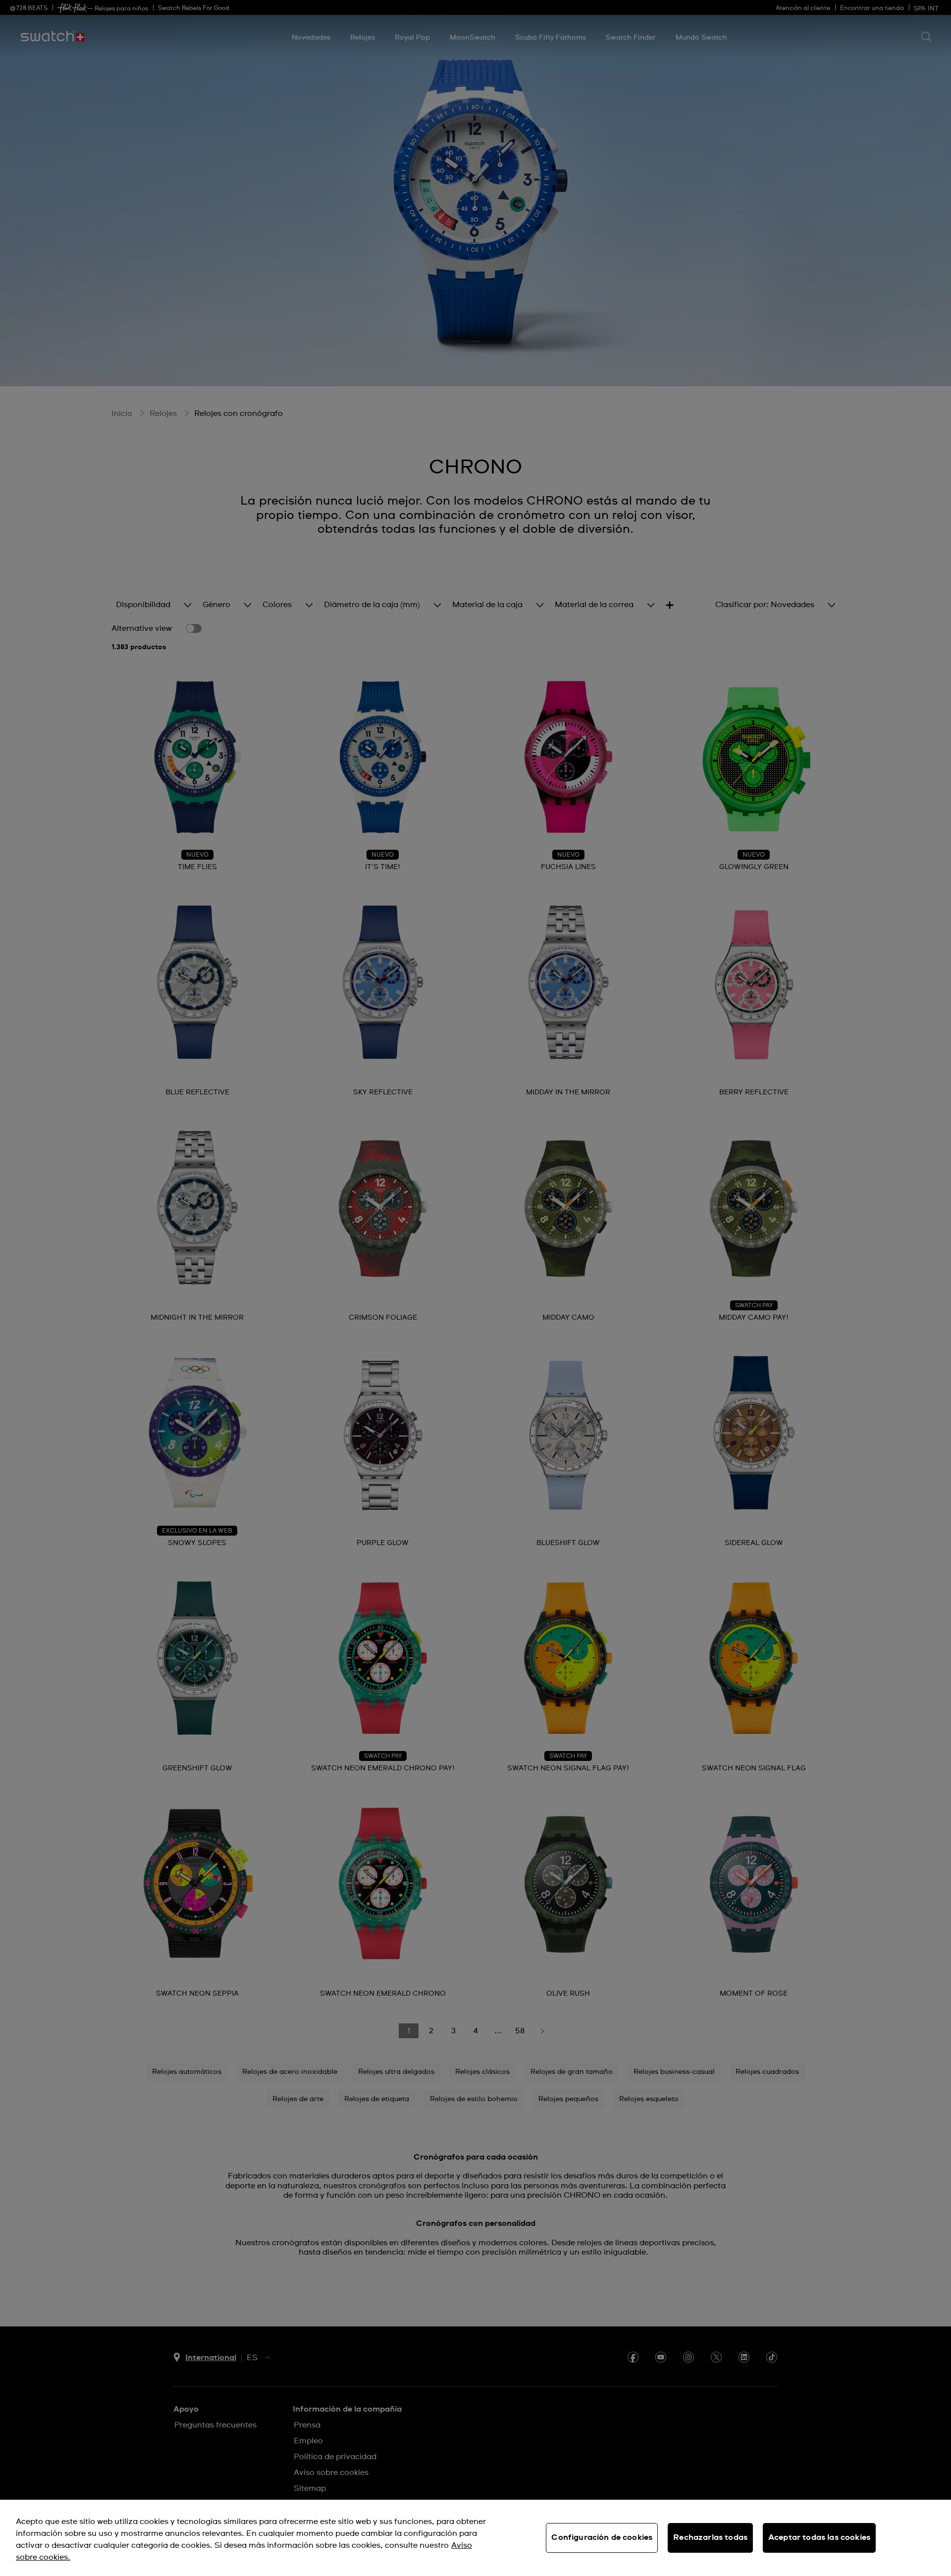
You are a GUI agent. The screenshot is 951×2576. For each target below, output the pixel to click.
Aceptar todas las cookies (819, 2537)
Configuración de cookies (602, 2537)
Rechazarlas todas (710, 2537)
